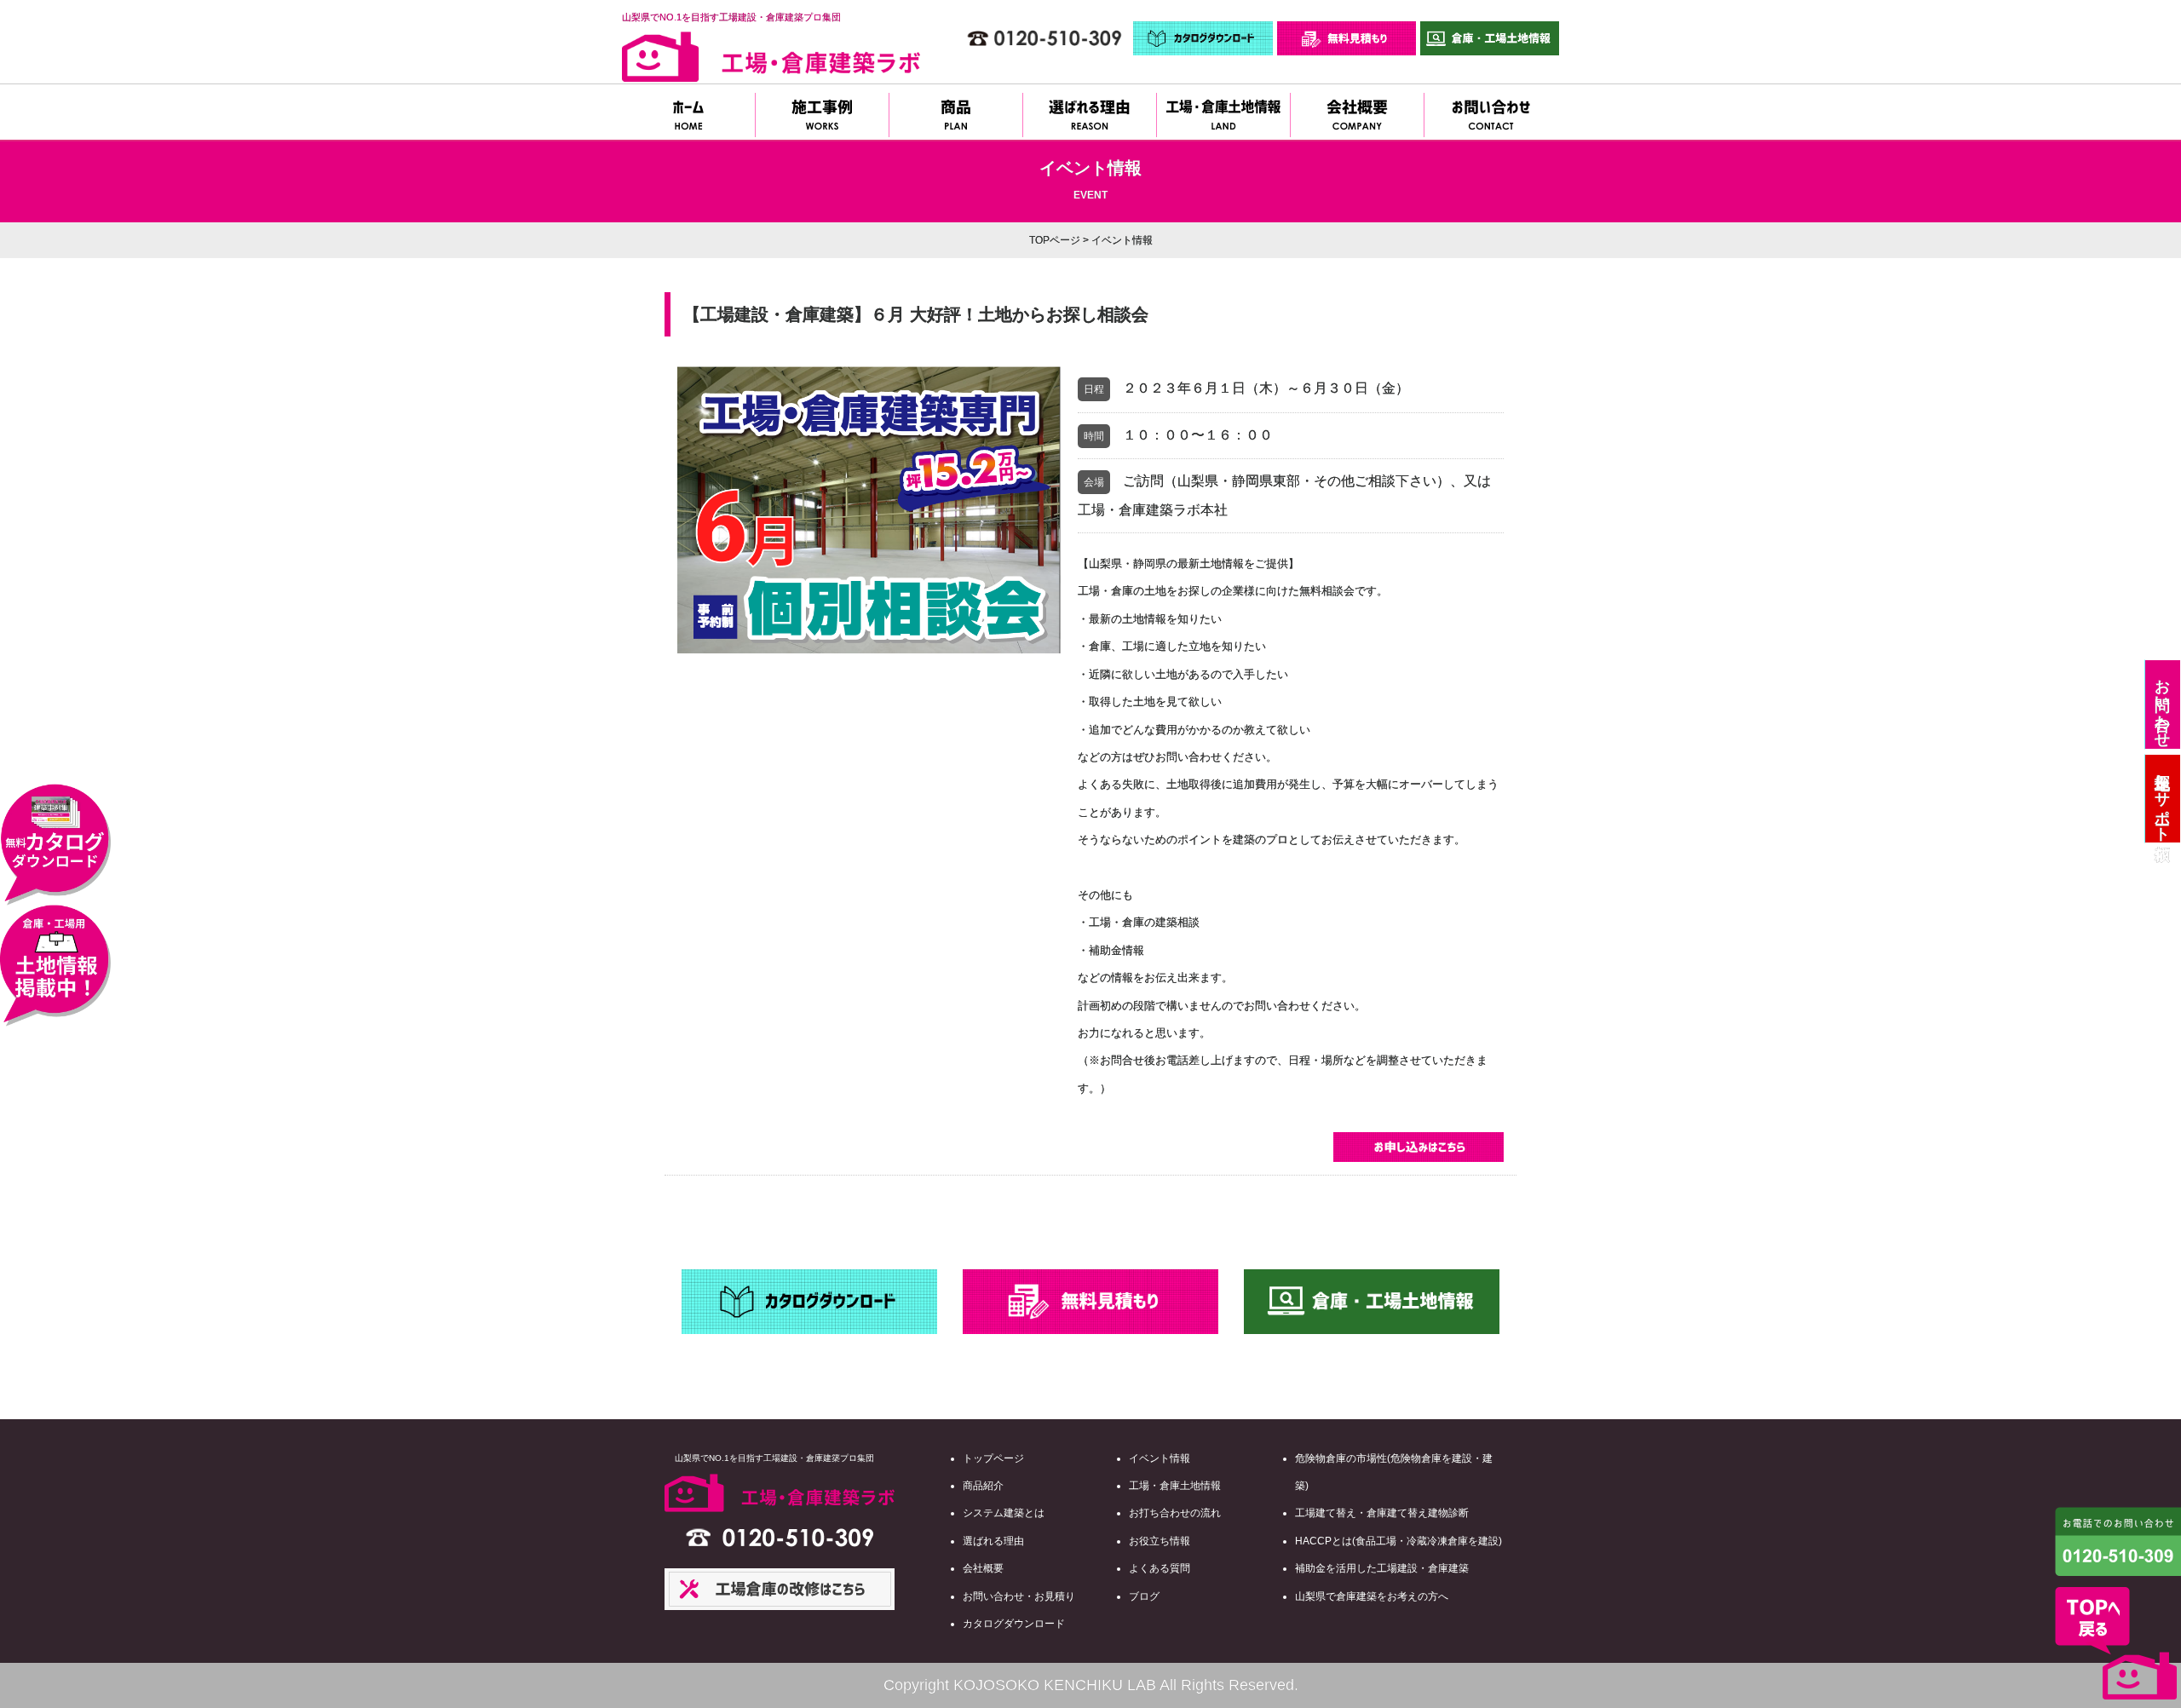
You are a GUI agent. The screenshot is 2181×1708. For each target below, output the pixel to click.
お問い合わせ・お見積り (1019, 1596)
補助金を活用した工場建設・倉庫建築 (1382, 1568)
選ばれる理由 (993, 1541)
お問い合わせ (2162, 704)
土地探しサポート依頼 (2162, 799)
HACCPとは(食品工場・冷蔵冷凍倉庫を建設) (1398, 1541)
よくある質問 (1160, 1568)
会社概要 (983, 1568)
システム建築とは (1004, 1513)
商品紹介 (983, 1486)
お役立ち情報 (1160, 1541)
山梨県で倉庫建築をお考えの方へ (1372, 1596)
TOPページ (1055, 240)
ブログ (1144, 1596)
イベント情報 (1160, 1458)
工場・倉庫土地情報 (1175, 1486)
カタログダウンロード (1014, 1624)
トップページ (993, 1458)
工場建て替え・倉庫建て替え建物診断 (1382, 1513)
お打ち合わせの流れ (1175, 1513)
